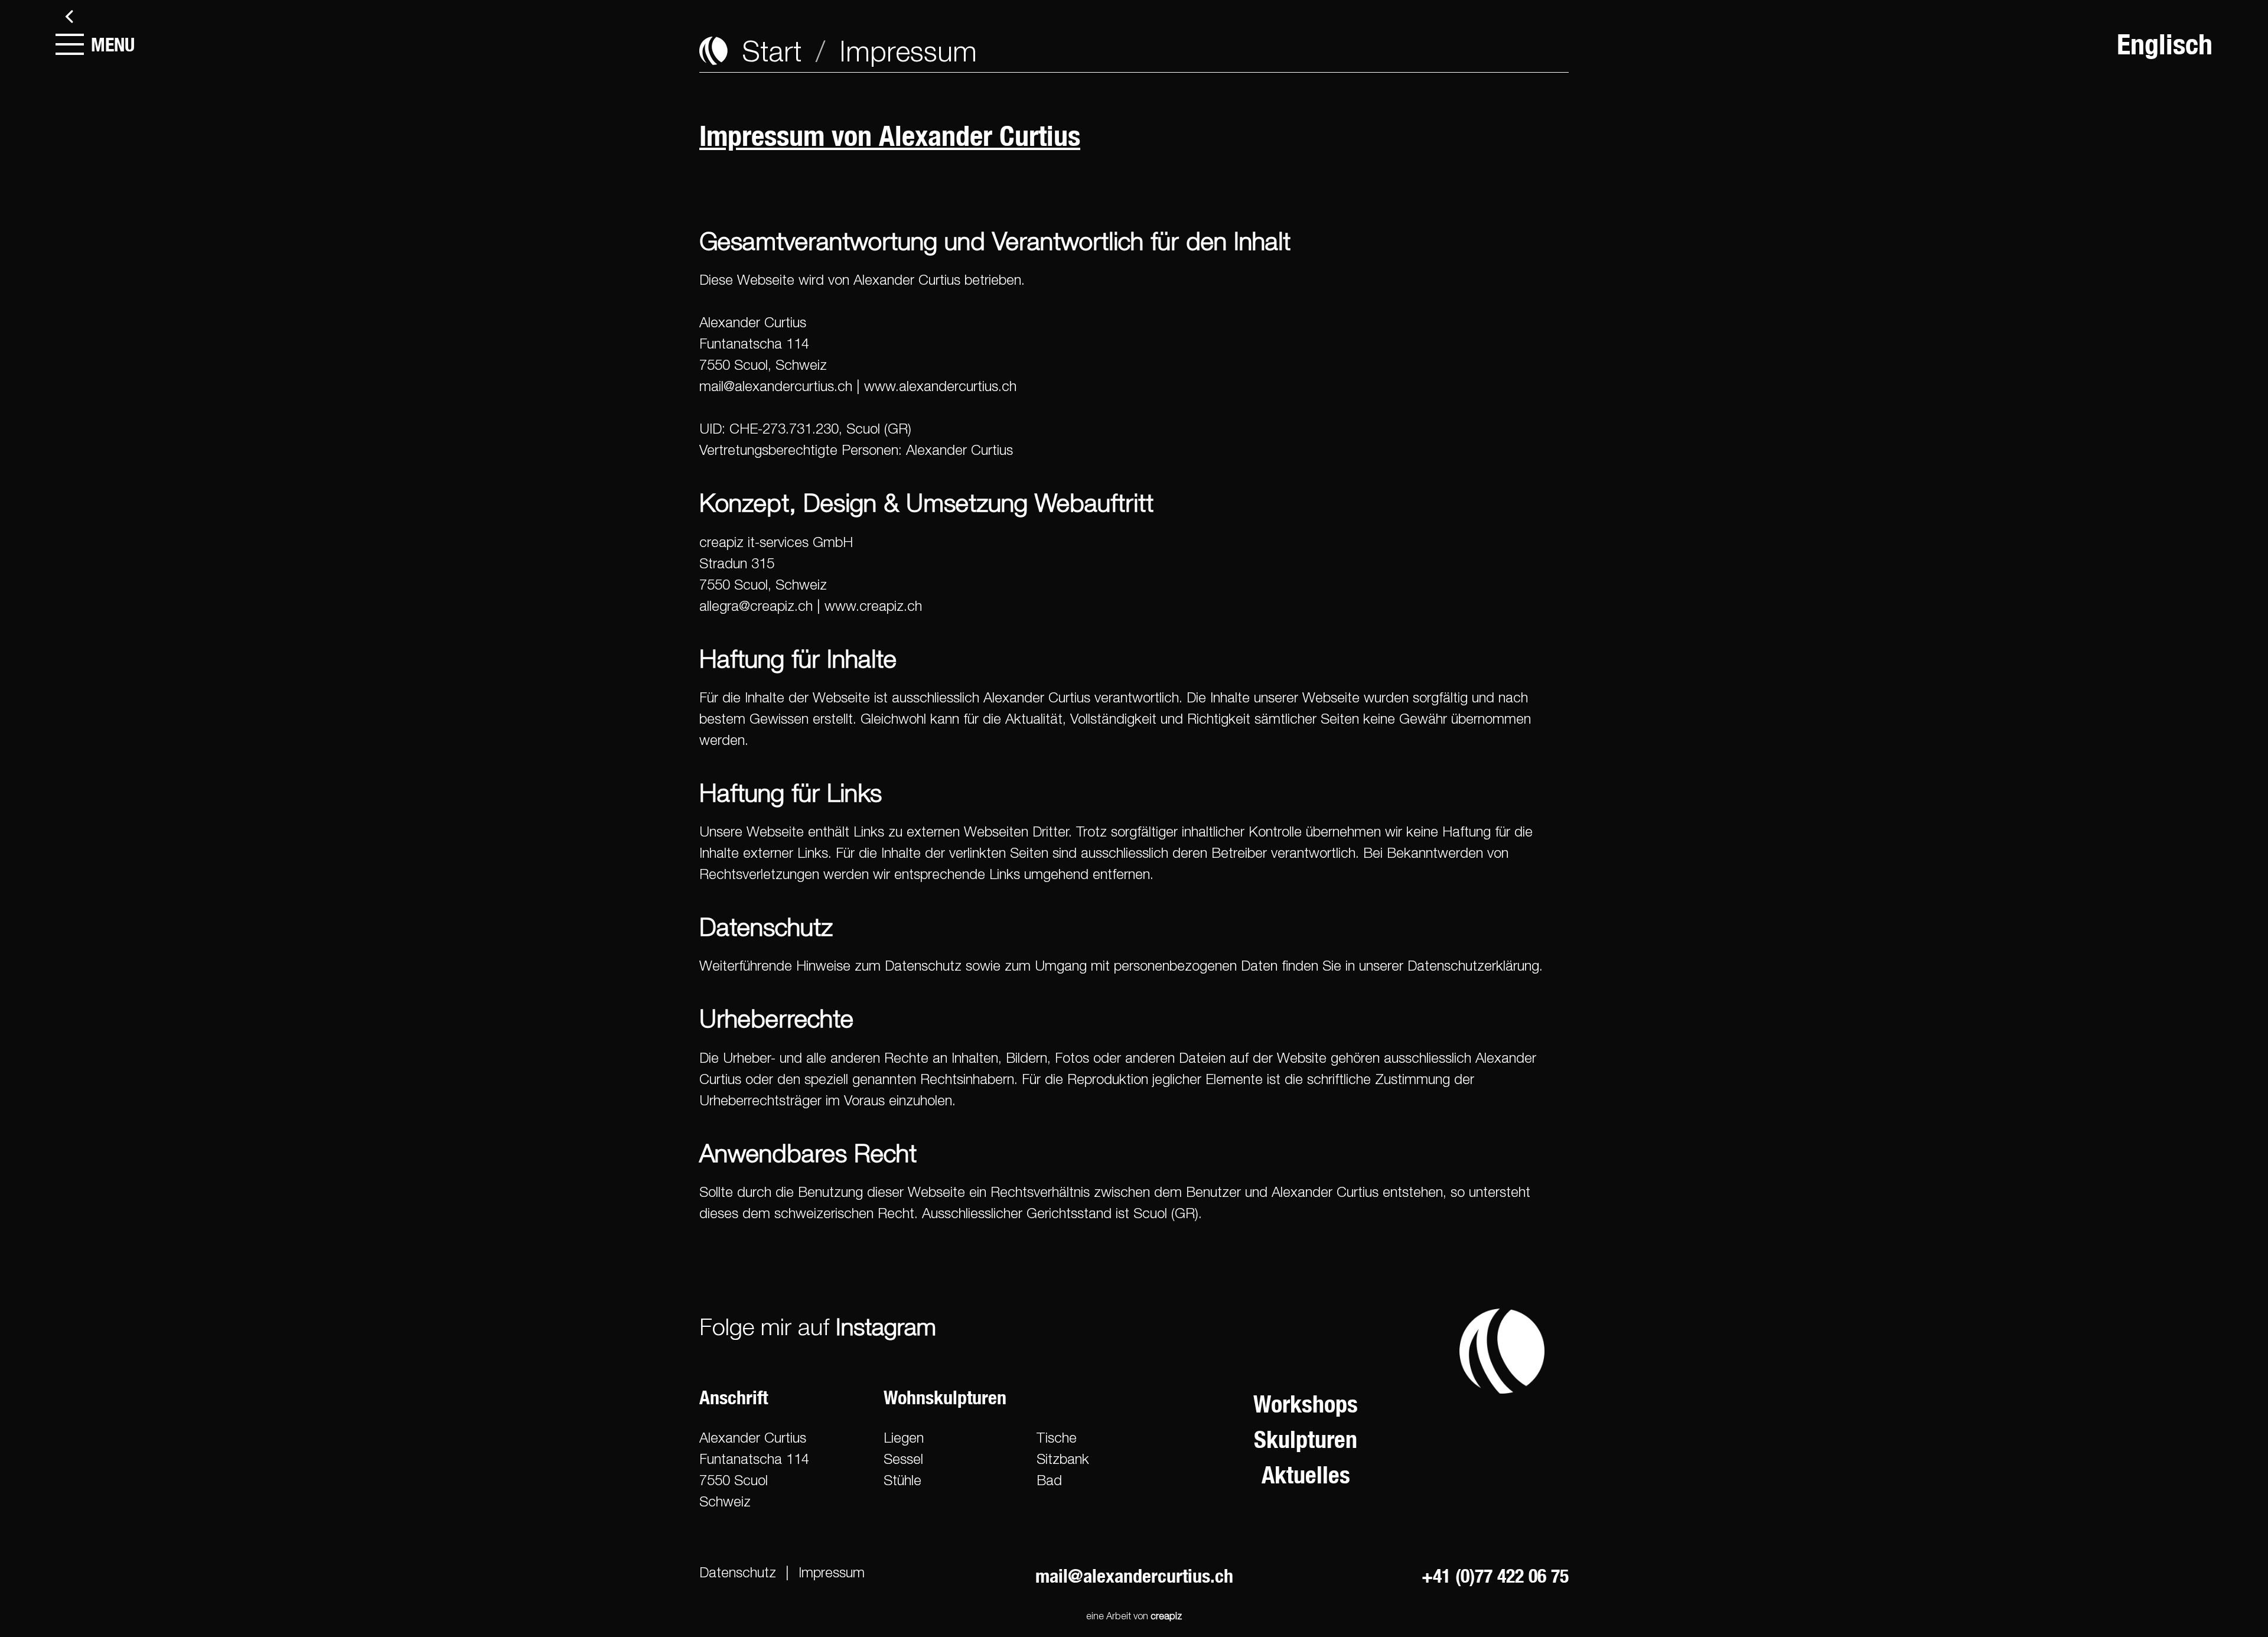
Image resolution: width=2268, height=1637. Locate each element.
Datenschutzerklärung (1473, 965)
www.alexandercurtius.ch (940, 386)
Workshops (1306, 1404)
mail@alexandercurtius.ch (776, 386)
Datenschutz (738, 1572)
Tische (1057, 1437)
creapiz (1166, 1616)
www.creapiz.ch (873, 606)
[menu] (70, 44)
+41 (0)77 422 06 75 (1495, 1576)
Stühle (902, 1480)
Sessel (903, 1459)
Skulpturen (1306, 1439)
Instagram (886, 1326)
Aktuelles (1306, 1475)
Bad (1049, 1480)
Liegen (904, 1437)
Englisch (2165, 44)
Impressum (832, 1572)
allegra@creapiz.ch (756, 606)
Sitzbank (1063, 1459)
